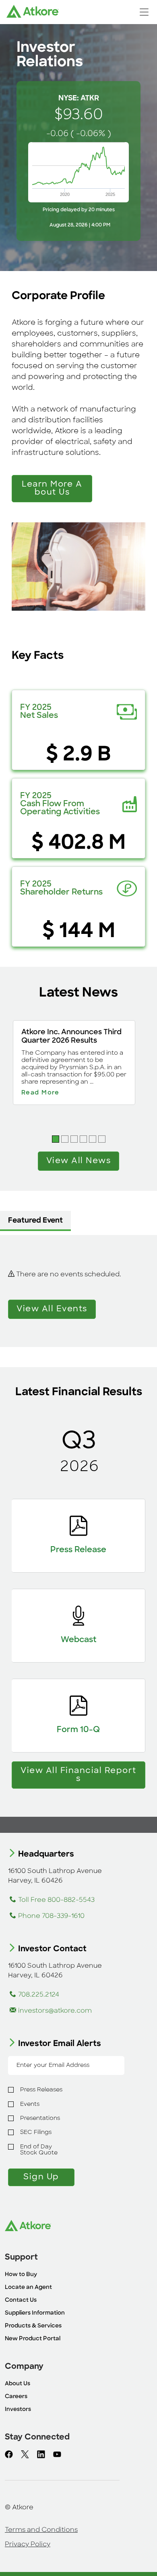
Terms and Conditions (41, 2530)
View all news (79, 1161)
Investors (18, 2410)
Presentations (40, 2118)
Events (30, 2104)
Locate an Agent (28, 2288)
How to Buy (21, 2275)
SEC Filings (36, 2133)
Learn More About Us (52, 489)
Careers (16, 2397)
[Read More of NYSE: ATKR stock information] (79, 161)
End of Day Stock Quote (39, 2150)
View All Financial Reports (78, 1775)
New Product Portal (33, 2339)
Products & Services (33, 2326)
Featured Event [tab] (35, 1221)
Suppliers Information (35, 2313)
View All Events (52, 1309)
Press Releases (41, 2090)
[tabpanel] (78, 1291)
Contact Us (21, 2300)
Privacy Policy (28, 2545)
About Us (18, 2384)
